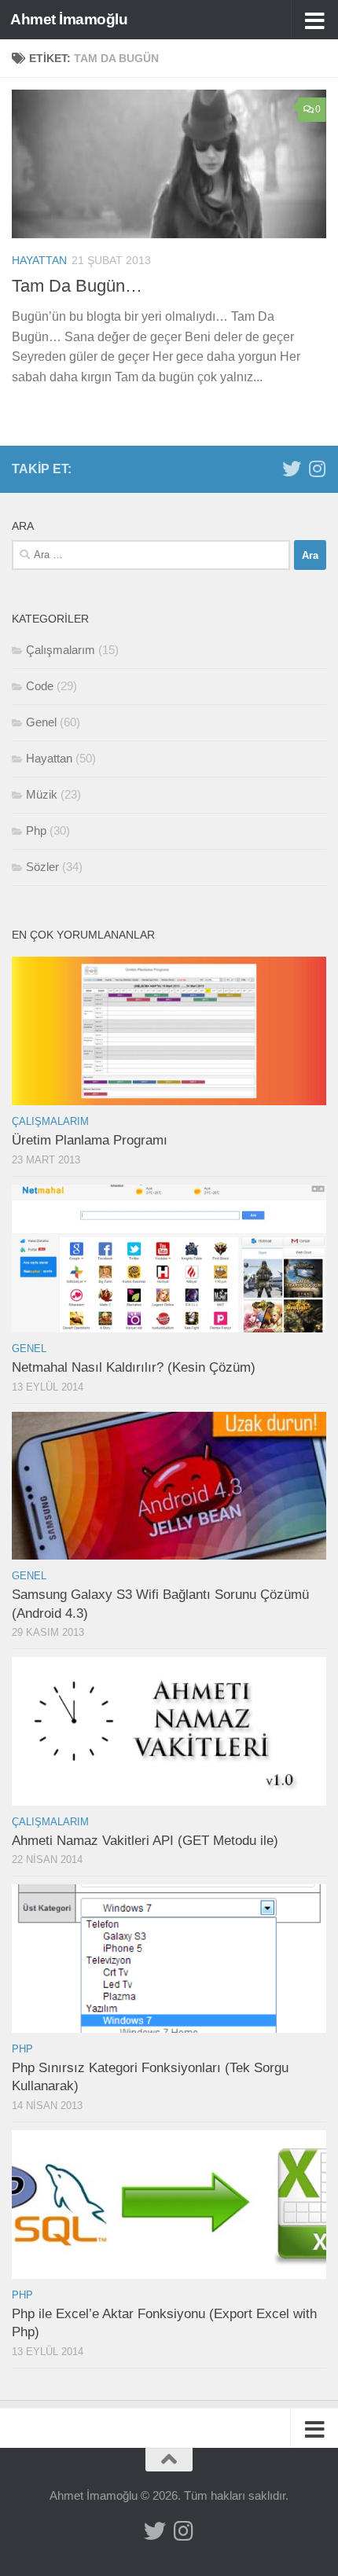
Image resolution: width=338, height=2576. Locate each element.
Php (36, 830)
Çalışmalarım (61, 650)
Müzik (42, 794)
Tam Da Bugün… (77, 286)
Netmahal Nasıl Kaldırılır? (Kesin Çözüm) (134, 1367)
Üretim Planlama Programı (90, 1140)
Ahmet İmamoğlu (69, 19)
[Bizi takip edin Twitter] (292, 469)
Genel (41, 722)
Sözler (42, 867)
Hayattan (39, 260)
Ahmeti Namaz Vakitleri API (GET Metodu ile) (145, 1841)
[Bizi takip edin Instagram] (317, 469)
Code (40, 686)
